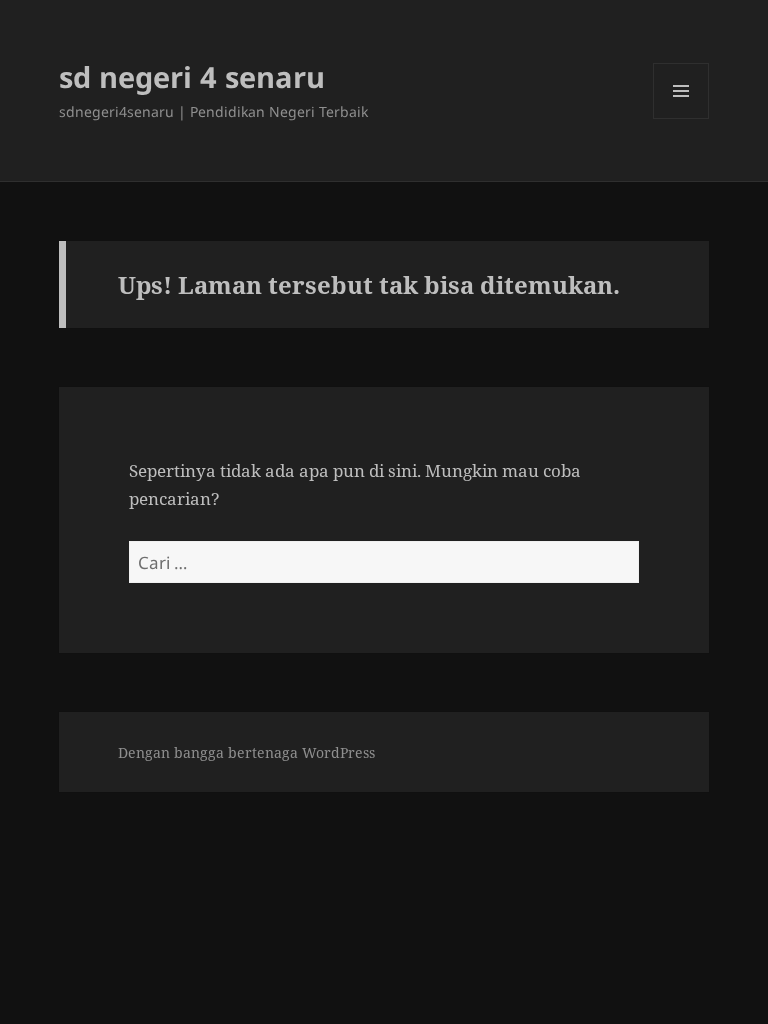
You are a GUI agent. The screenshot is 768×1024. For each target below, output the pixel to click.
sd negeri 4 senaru (192, 76)
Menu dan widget (681, 118)
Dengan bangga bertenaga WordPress (246, 752)
